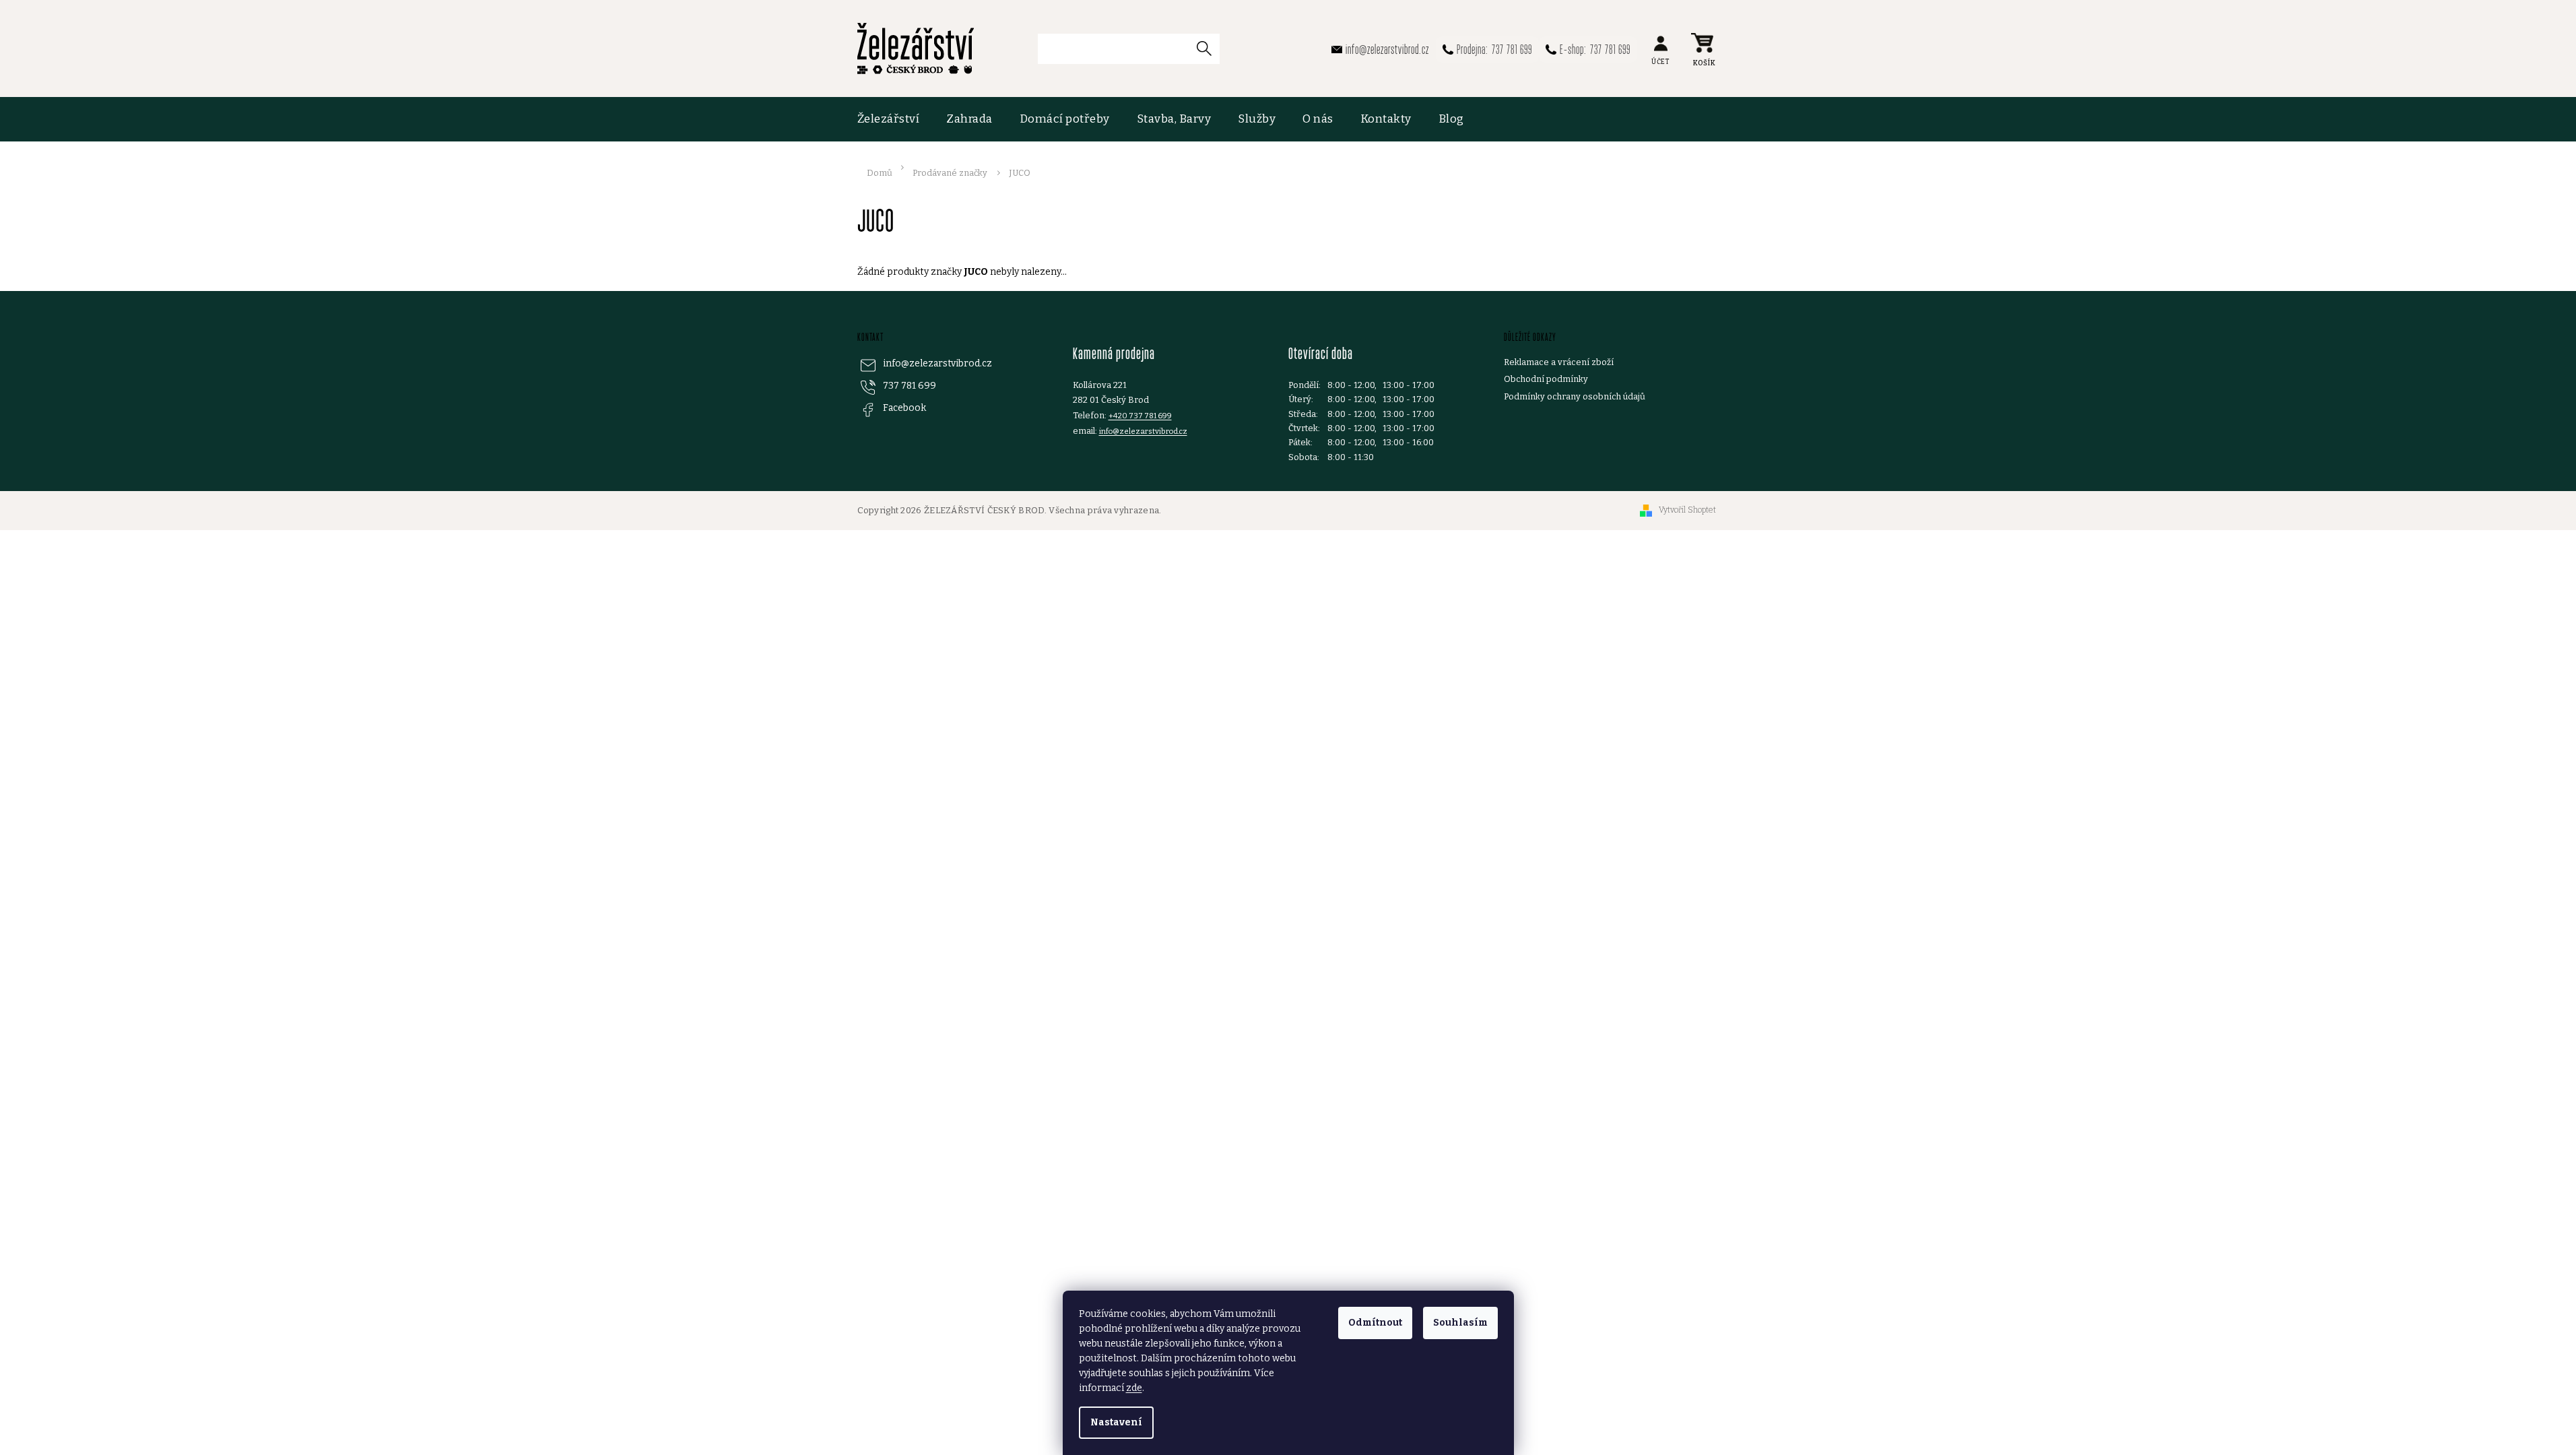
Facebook (904, 408)
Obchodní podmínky (1546, 379)
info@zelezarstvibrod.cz (937, 363)
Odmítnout (1375, 1323)
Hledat (1210, 48)
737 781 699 (910, 386)
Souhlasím (1460, 1323)
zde (1134, 1388)
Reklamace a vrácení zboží (1559, 362)
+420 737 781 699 (1140, 416)
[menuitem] (895, 119)
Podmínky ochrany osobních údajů (1575, 396)
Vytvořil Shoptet (1687, 510)
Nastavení (1116, 1422)
